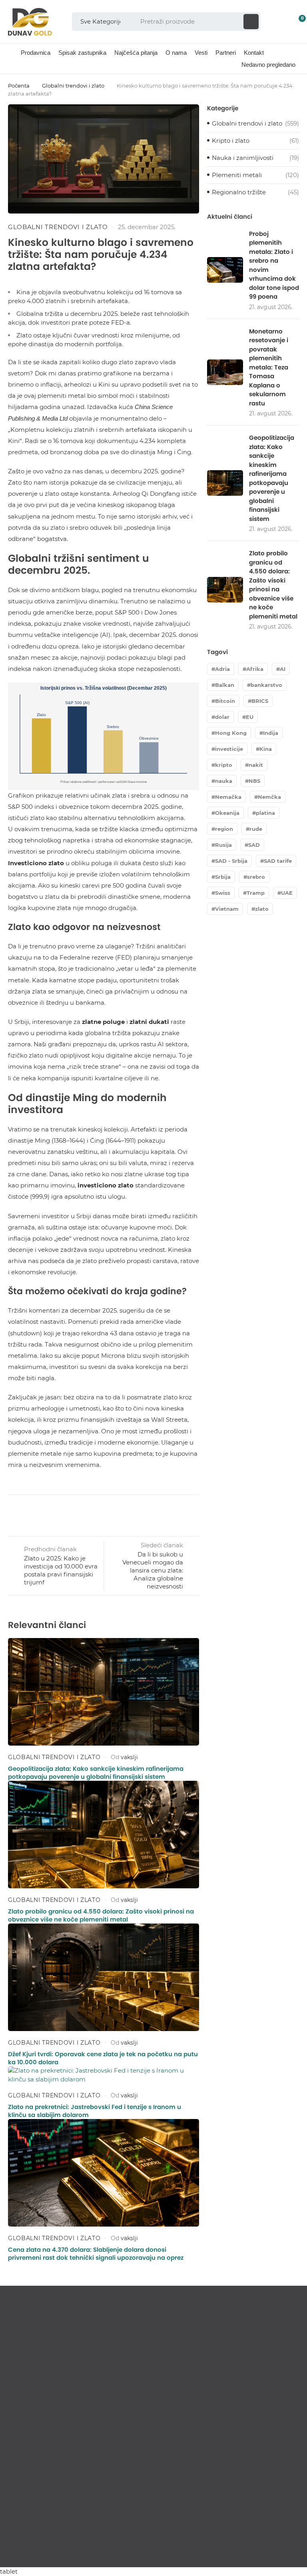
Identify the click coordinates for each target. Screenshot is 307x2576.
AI (283, 669)
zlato (262, 909)
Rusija (223, 845)
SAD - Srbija (231, 861)
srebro (256, 877)
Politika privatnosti (274, 2551)
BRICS (260, 701)
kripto (224, 765)
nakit (256, 765)
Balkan (225, 685)
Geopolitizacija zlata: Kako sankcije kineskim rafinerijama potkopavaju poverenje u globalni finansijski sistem (96, 1773)
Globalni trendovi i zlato (73, 86)
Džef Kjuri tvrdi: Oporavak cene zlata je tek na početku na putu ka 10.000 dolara (103, 2058)
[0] (296, 22)
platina (265, 813)
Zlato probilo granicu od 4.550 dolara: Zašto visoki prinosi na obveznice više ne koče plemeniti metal (101, 1915)
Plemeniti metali (237, 175)
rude (256, 829)
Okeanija (227, 813)
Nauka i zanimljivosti (243, 158)
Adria (222, 669)
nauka (224, 781)
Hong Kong (231, 733)
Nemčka (269, 797)
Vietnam (227, 909)
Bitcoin (225, 701)
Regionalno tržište (239, 192)
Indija (271, 733)
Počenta (19, 86)
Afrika (255, 669)
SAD (254, 845)
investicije (229, 749)
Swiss (223, 893)
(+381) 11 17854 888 (42, 2489)
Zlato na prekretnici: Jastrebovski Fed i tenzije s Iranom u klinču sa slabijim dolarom (95, 2111)
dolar (222, 717)
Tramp (256, 893)
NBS (254, 781)
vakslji (129, 1757)
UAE (287, 893)
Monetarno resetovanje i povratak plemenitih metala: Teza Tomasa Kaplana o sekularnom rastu (269, 367)
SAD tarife (278, 861)
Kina (266, 749)
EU (250, 717)
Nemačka (228, 797)
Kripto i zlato (231, 141)
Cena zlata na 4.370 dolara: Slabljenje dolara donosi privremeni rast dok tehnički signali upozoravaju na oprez (96, 2254)
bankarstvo (266, 685)
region (224, 829)
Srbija (223, 877)
